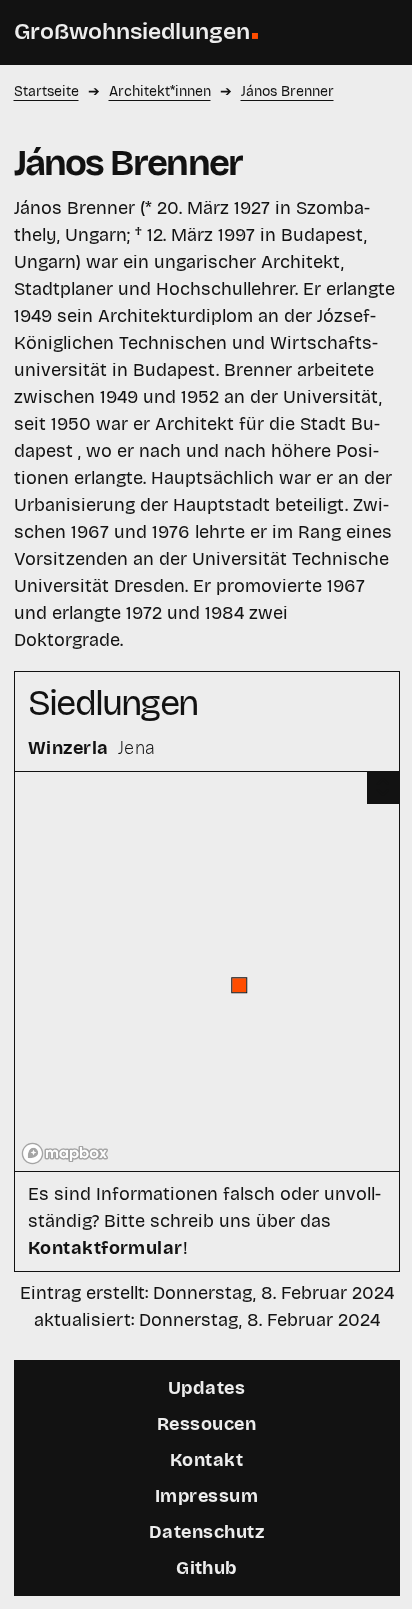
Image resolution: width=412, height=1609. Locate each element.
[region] (207, 971)
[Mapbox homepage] (65, 1153)
